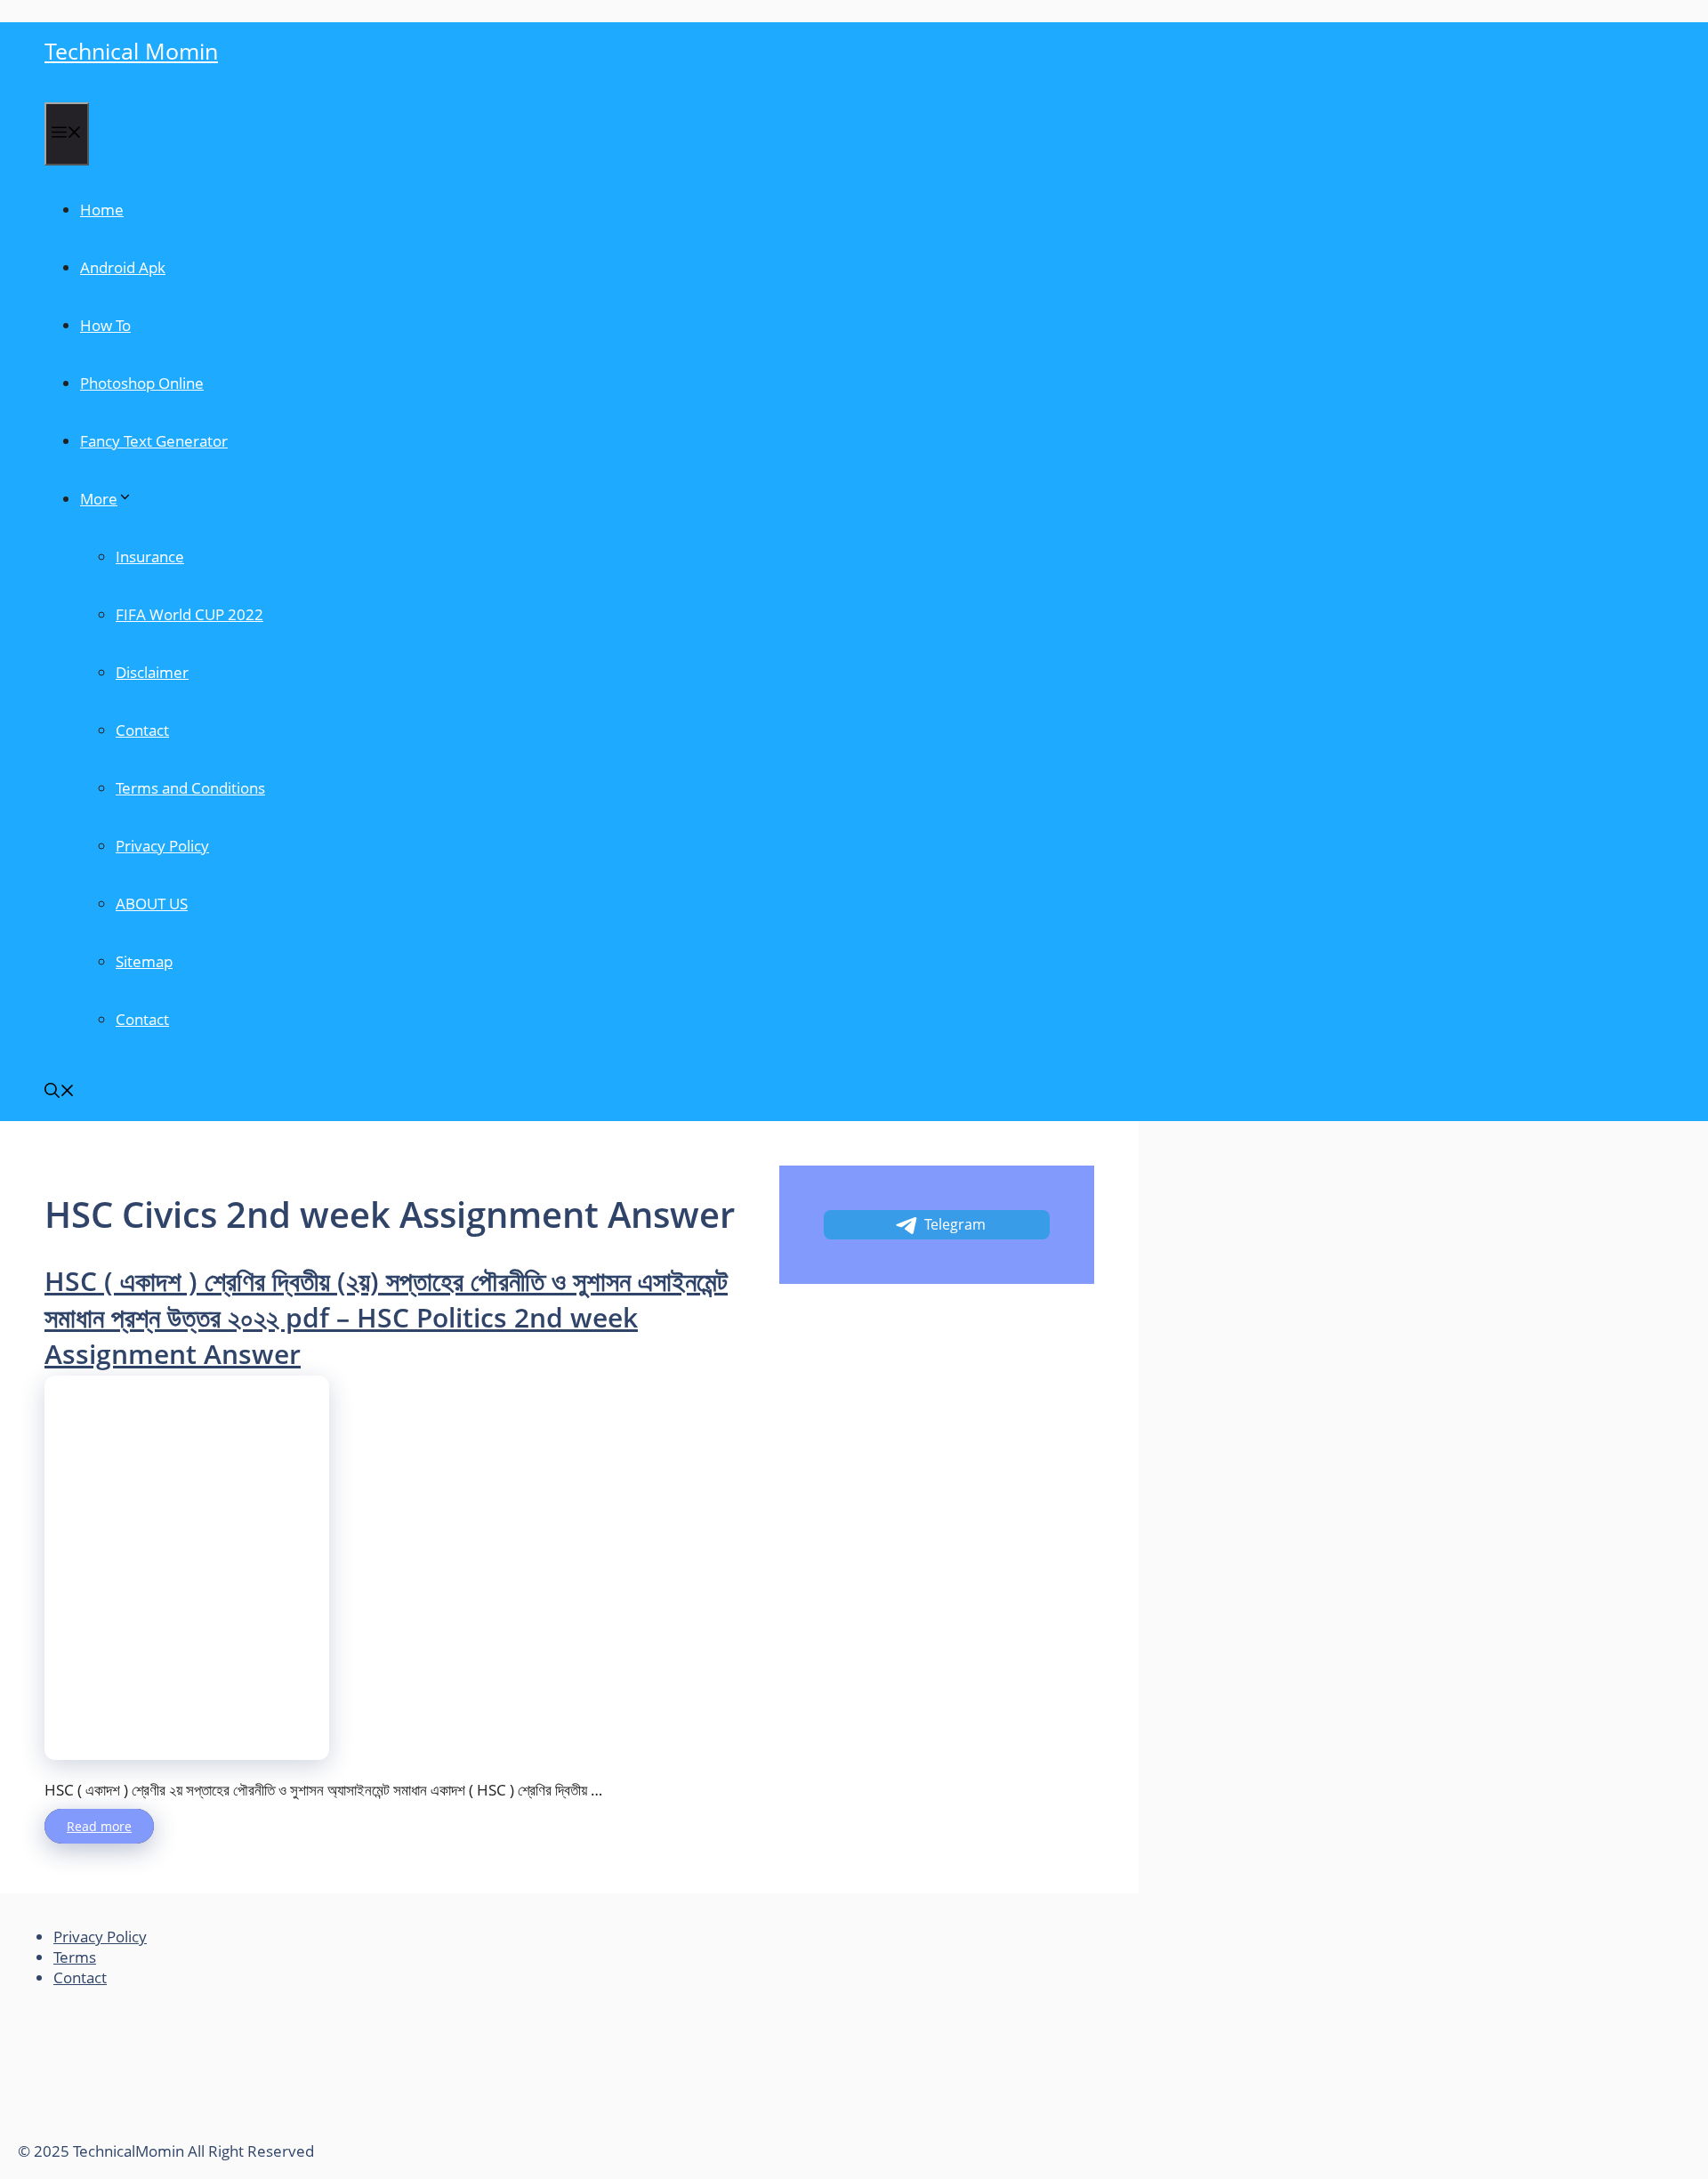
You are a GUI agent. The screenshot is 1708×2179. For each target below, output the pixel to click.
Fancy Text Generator (154, 441)
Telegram (955, 1224)
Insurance (150, 557)
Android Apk (123, 267)
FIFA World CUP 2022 (189, 614)
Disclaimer (152, 672)
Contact (142, 730)
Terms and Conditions (190, 788)
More (99, 499)
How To (105, 325)
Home (102, 210)
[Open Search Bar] (60, 1092)
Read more (99, 1826)
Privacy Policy (162, 846)
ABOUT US (152, 904)
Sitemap (144, 961)
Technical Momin (131, 51)
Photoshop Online (142, 383)
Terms (75, 1957)
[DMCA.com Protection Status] (151, 2131)
